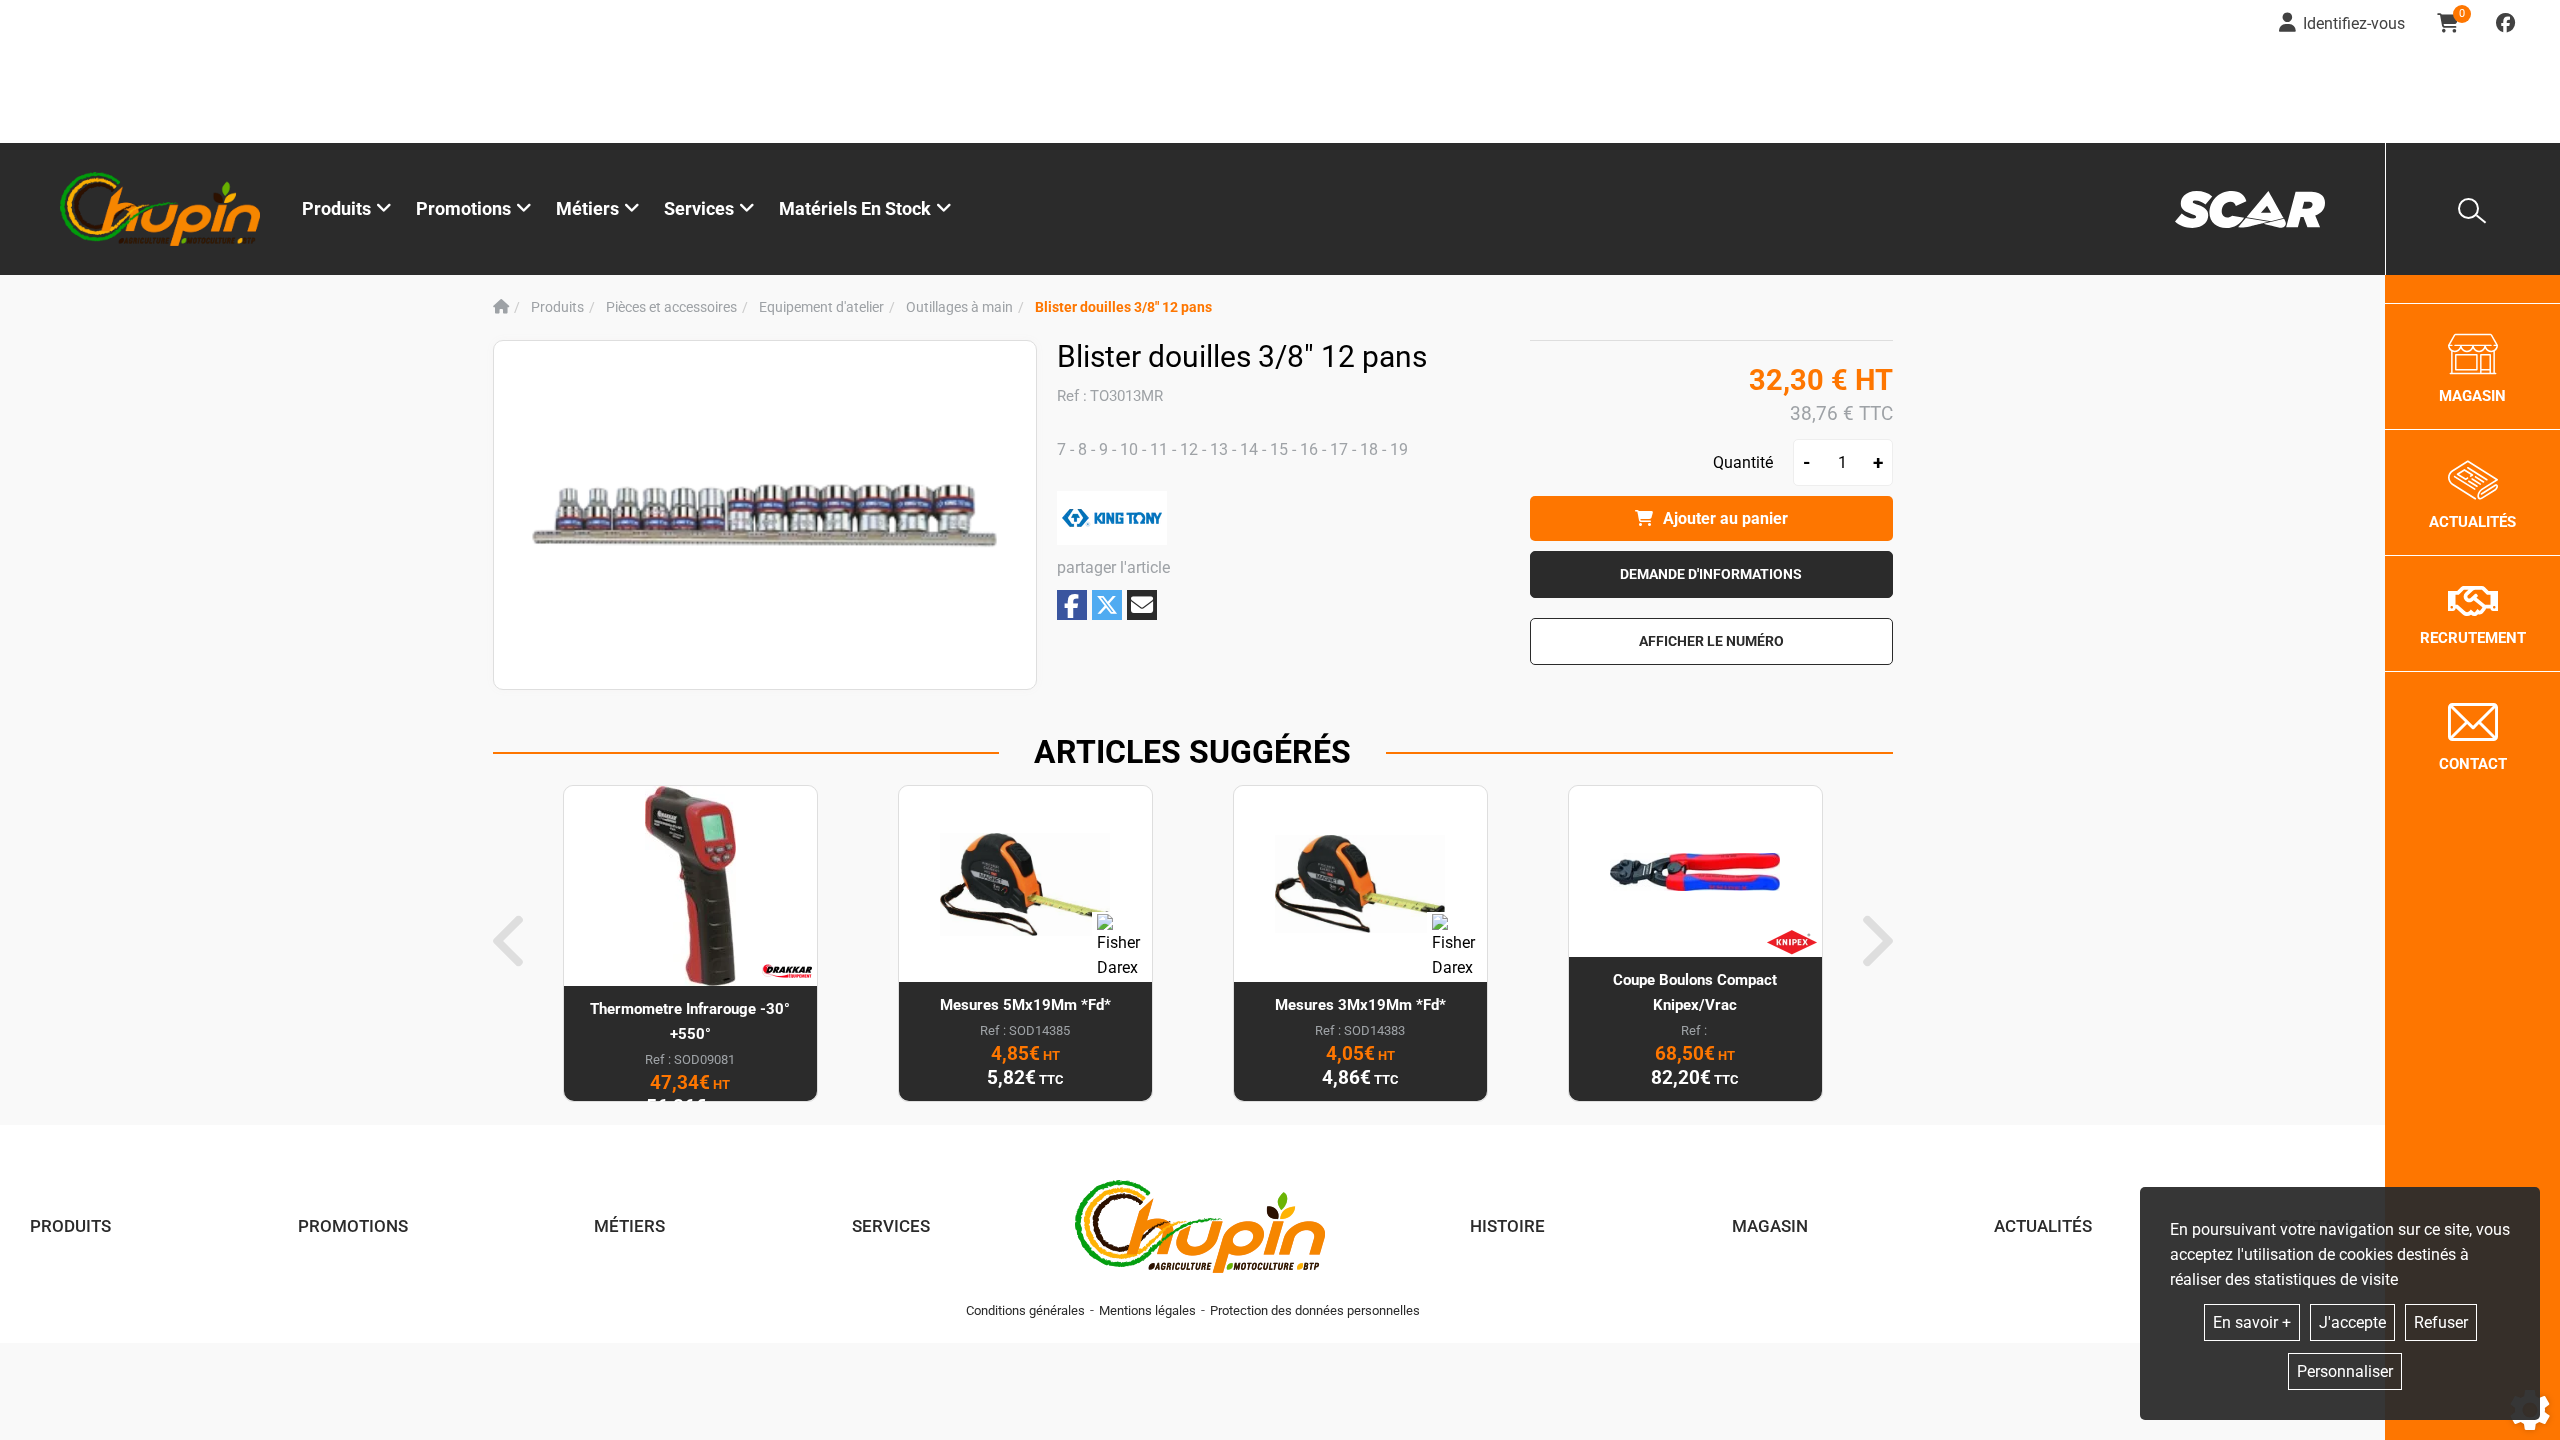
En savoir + (2252, 1322)
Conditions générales (1025, 1310)
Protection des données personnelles (1315, 1310)
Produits (336, 208)
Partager (1072, 605)
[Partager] (1142, 605)
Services (891, 1226)
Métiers (629, 1226)
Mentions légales (1147, 1310)
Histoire (1507, 1226)
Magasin (1770, 1226)
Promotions (463, 208)
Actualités (2043, 1226)
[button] (1123, 307)
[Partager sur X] (1107, 605)
